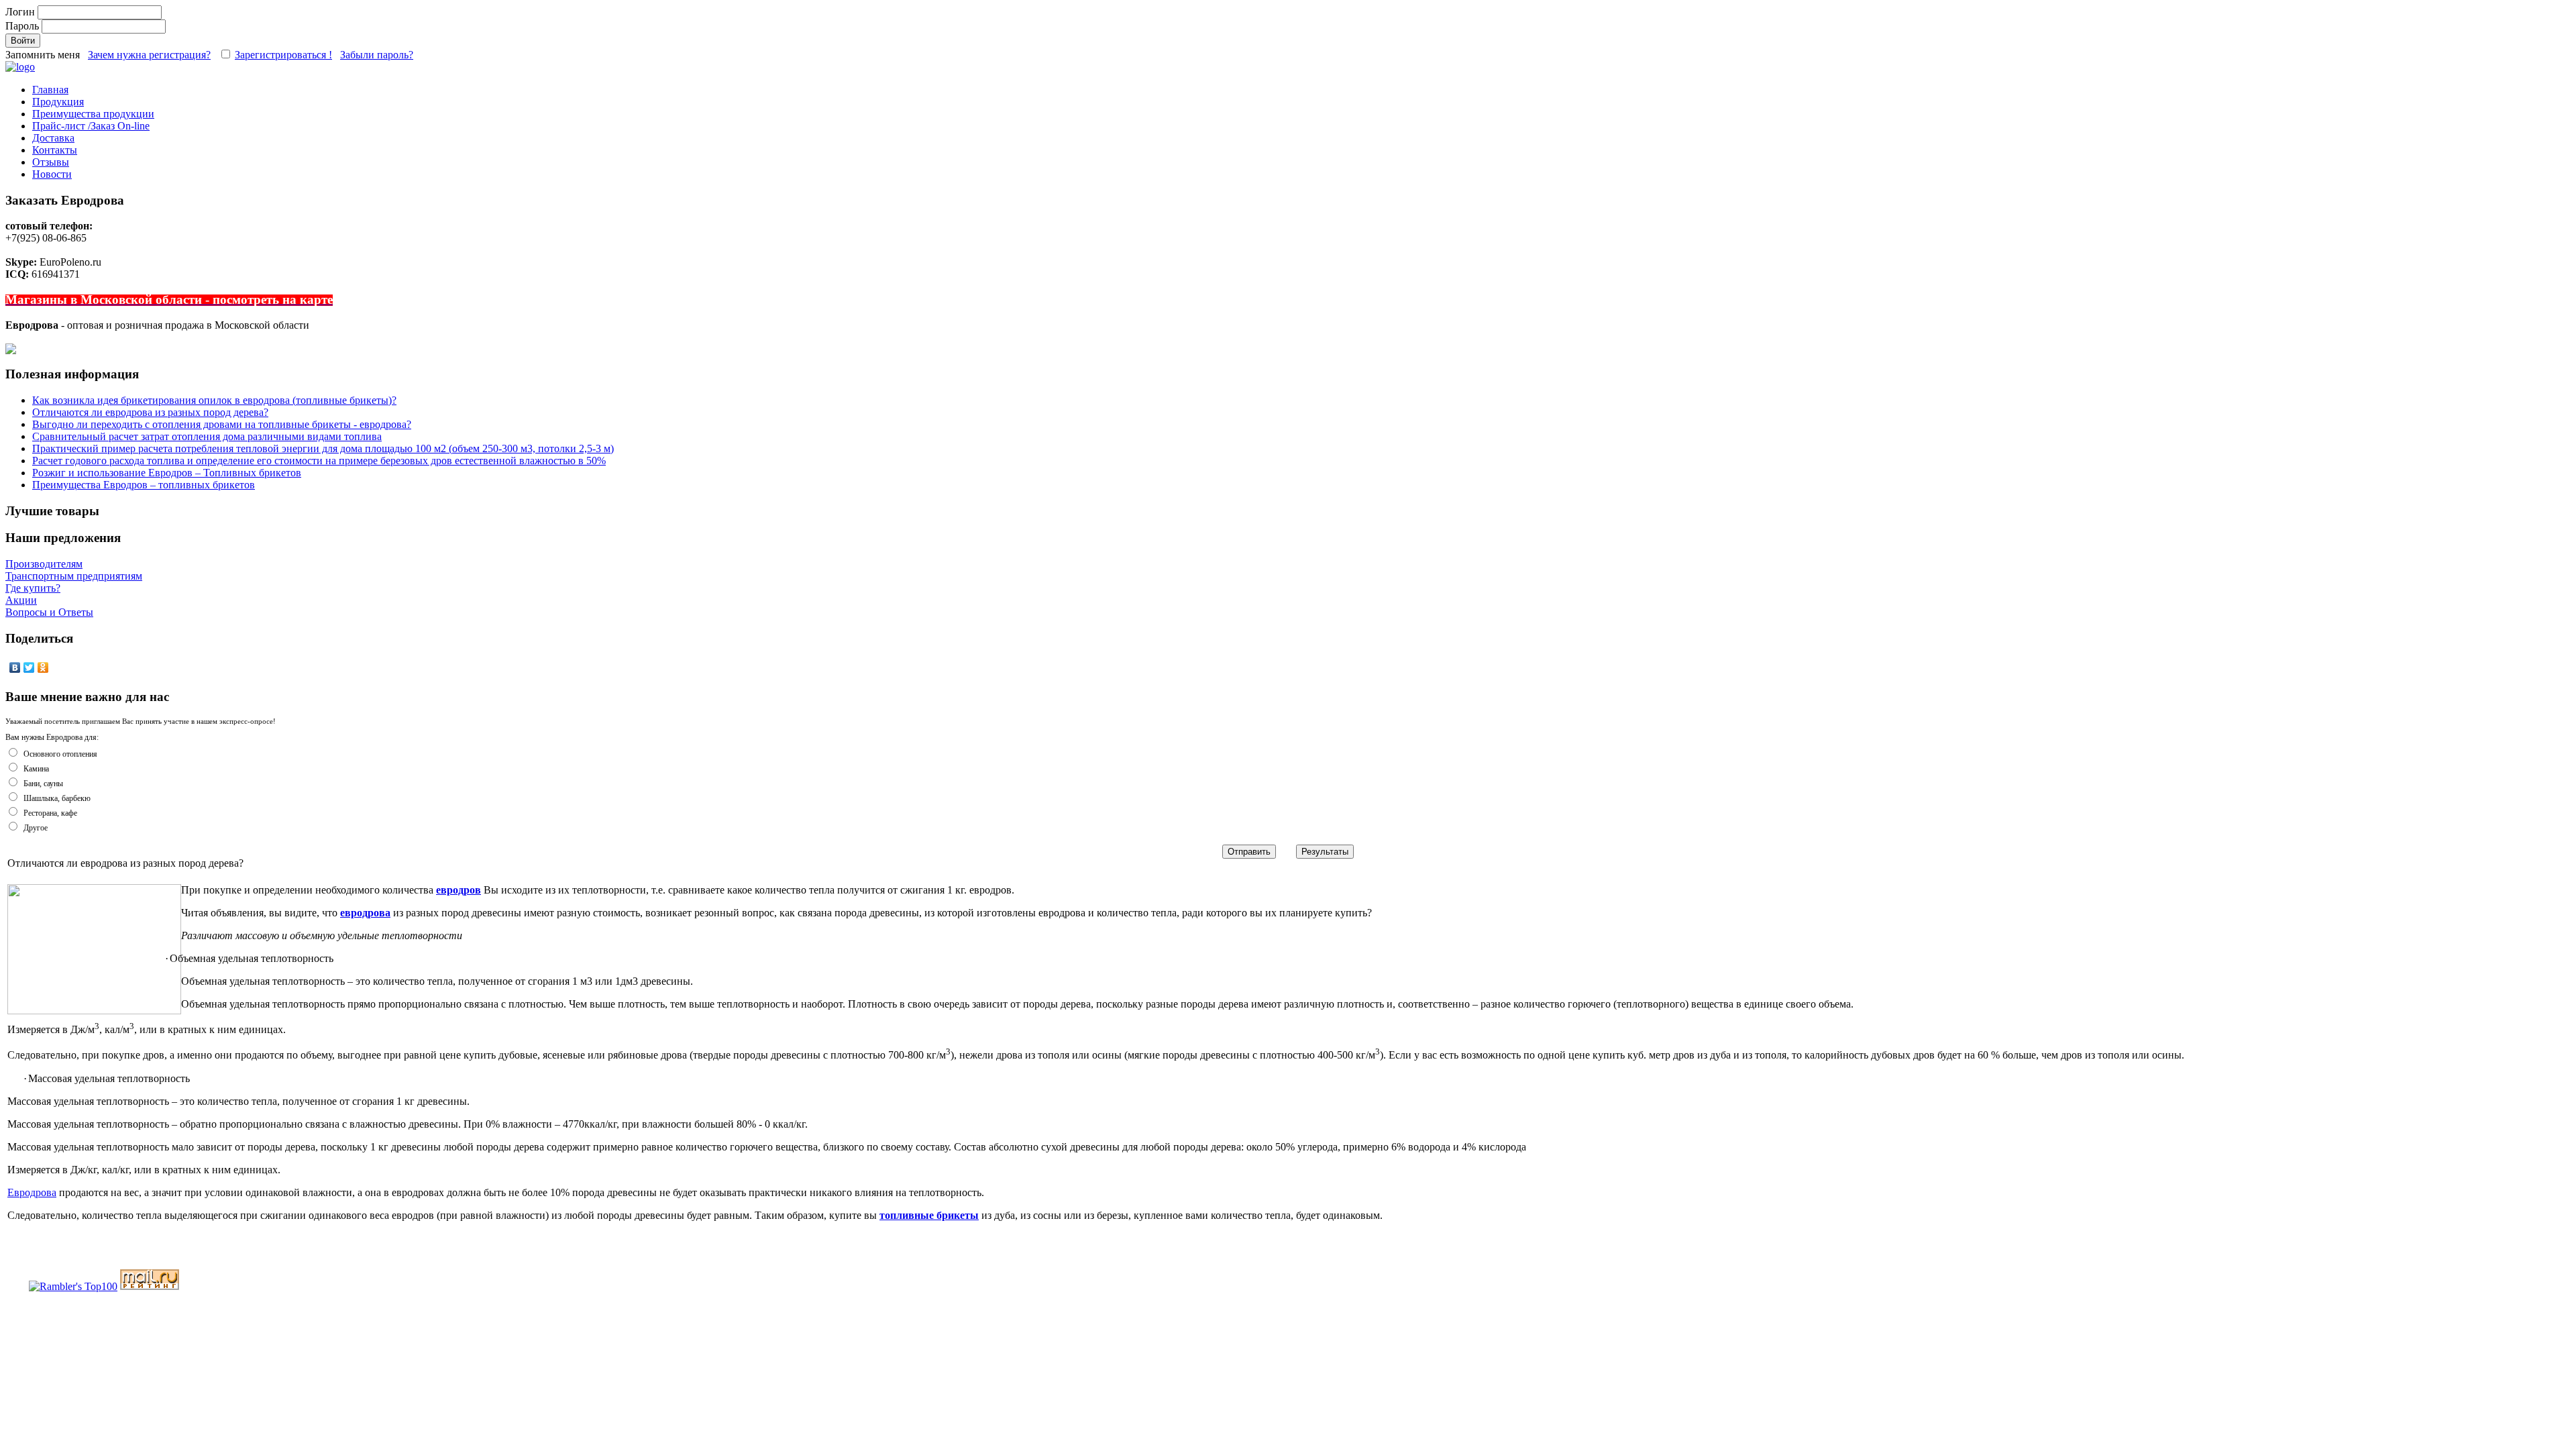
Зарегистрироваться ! (283, 55)
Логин (21, 12)
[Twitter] (29, 667)
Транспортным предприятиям (74, 576)
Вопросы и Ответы (49, 612)
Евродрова (32, 1192)
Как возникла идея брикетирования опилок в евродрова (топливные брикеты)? (214, 400)
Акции (21, 600)
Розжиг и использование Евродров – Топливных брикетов (167, 473)
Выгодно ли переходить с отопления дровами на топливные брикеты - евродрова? (222, 424)
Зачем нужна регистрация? (149, 55)
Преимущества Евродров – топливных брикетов (144, 485)
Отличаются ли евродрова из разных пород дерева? (150, 412)
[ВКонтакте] (15, 667)
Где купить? (33, 588)
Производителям (44, 564)
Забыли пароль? (377, 55)
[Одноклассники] (43, 667)
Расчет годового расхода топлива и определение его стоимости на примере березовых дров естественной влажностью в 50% (319, 461)
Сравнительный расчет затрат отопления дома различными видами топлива (207, 436)
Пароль (23, 26)
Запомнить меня (44, 55)
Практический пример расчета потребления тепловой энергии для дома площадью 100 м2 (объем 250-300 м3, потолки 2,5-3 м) (323, 448)
